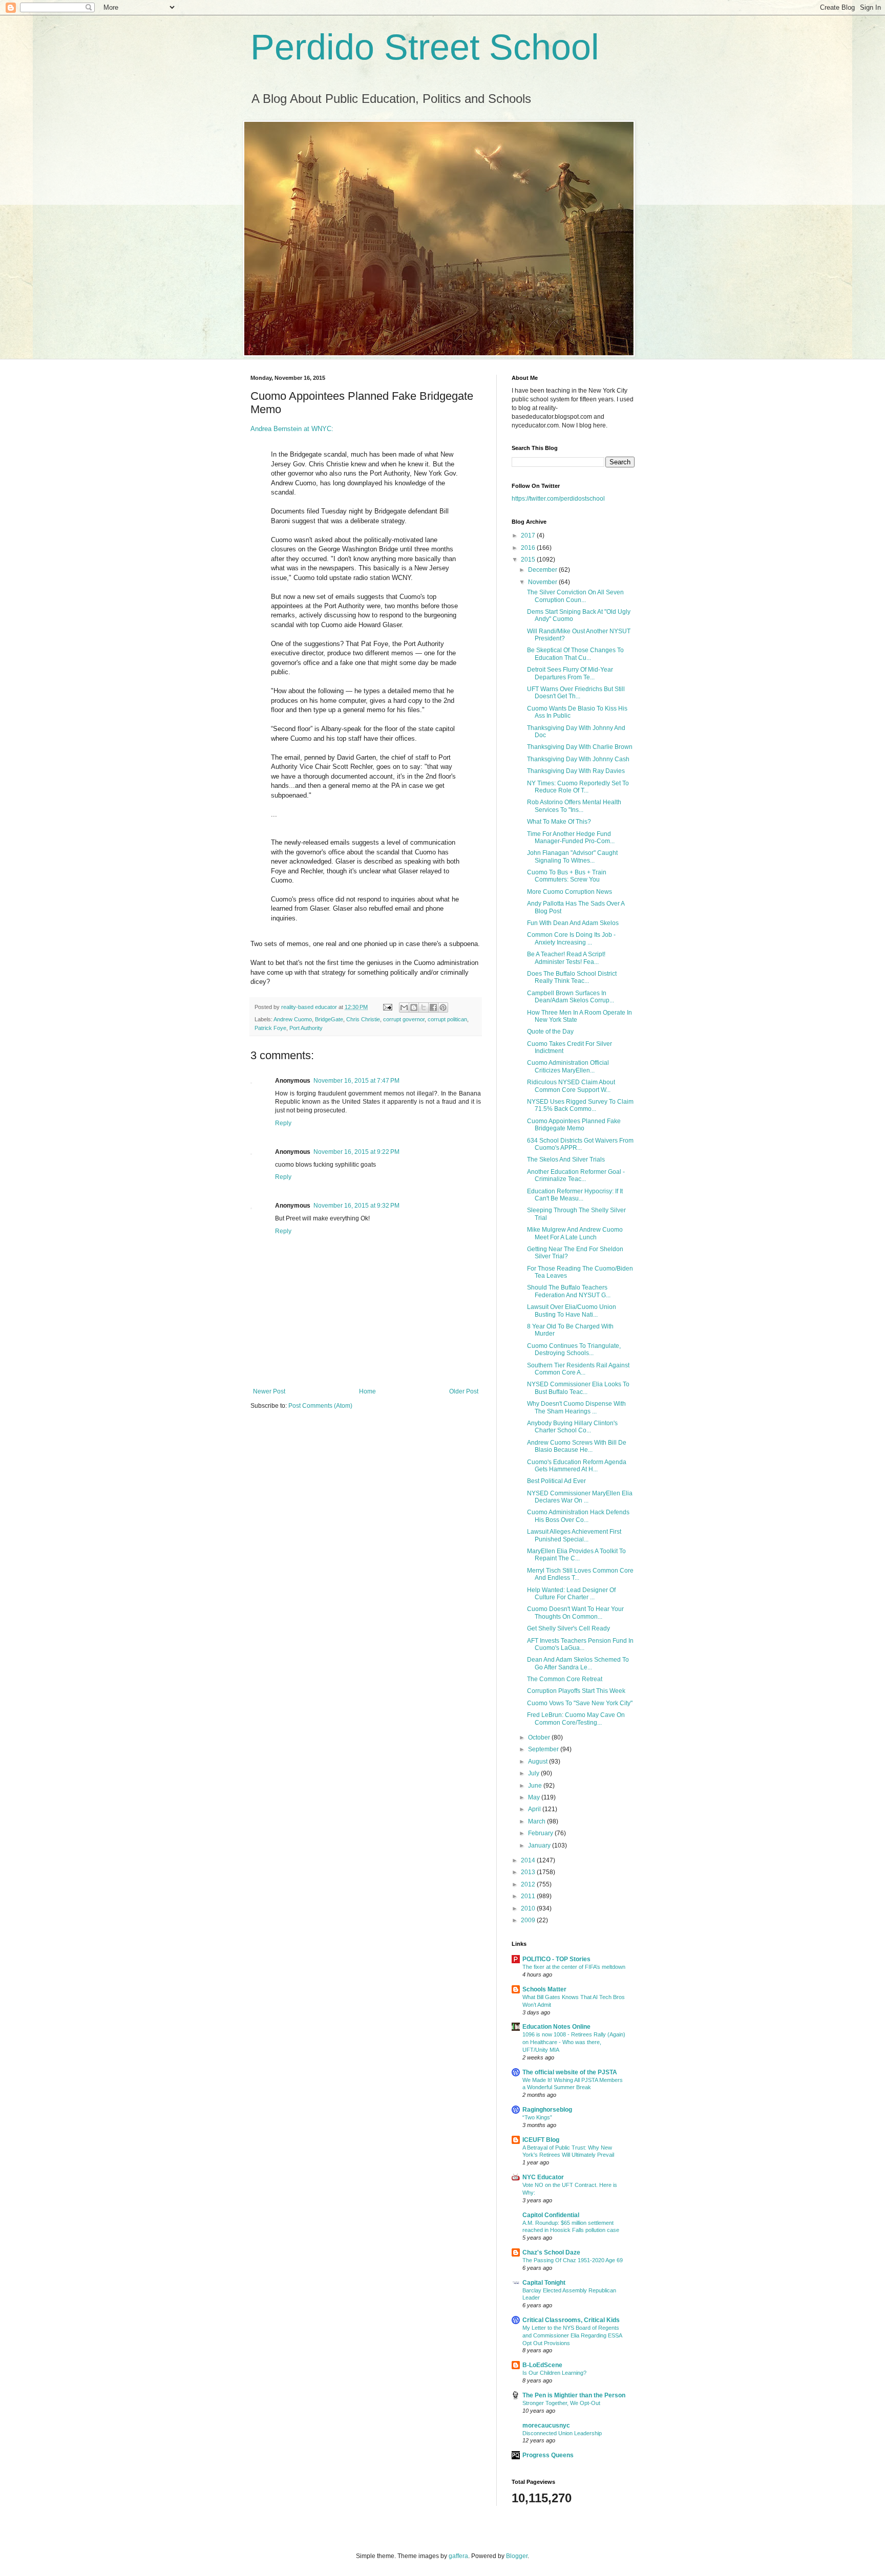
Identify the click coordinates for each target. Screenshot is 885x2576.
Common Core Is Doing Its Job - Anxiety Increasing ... (571, 938)
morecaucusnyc (546, 2425)
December (543, 570)
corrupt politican (447, 1019)
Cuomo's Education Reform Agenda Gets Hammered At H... (577, 1466)
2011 (529, 1896)
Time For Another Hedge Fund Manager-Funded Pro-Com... (571, 838)
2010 (529, 1908)
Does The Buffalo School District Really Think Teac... (572, 977)
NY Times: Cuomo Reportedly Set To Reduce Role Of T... (578, 787)
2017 (529, 535)
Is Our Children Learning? (554, 2373)
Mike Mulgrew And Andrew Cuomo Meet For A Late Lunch (575, 1233)
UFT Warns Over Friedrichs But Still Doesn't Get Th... (576, 693)
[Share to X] (424, 1007)
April (535, 1809)
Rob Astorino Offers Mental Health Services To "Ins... (574, 806)
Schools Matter (544, 1989)
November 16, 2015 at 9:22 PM (356, 1152)
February (541, 1833)
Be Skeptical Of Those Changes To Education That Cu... (575, 654)
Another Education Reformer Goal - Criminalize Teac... (576, 1175)
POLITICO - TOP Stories (556, 1959)
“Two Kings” (537, 2117)
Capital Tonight (544, 2283)
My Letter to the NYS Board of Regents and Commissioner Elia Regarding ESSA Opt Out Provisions (572, 2335)
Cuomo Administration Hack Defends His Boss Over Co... (578, 1516)
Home (367, 1391)
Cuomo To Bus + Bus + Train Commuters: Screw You (567, 876)
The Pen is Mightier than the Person (574, 2395)
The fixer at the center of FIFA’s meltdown (574, 1967)
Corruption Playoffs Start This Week (576, 1691)
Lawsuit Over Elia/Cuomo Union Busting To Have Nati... (572, 1311)
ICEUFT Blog (541, 2140)
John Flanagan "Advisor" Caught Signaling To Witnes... (572, 856)
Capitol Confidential (551, 2215)
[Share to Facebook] (433, 1007)
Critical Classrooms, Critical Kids (571, 2320)
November (543, 582)
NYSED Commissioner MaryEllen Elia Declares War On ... (580, 1497)
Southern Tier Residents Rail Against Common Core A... (578, 1369)
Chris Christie (363, 1019)
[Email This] (404, 1007)
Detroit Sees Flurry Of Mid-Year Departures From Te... (570, 673)
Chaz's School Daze (551, 2252)
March (538, 1821)
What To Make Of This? (559, 822)
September (544, 1749)
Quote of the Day (550, 1032)
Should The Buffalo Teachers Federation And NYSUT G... (569, 1291)
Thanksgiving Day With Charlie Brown (580, 747)
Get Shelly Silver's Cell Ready (568, 1628)
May (535, 1797)
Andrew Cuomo (293, 1019)
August (539, 1762)
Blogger (517, 2556)
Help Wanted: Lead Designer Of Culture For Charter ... (571, 1594)
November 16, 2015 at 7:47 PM (356, 1081)
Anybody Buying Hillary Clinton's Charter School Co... (572, 1427)
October (540, 1737)
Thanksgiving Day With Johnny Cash (578, 759)
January (540, 1845)
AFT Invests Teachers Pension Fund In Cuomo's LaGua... (580, 1644)
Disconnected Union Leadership (562, 2433)
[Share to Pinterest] (443, 1007)
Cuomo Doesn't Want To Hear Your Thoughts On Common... (575, 1613)
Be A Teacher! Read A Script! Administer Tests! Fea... (566, 958)
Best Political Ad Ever (556, 1481)
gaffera (458, 2556)
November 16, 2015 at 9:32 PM (356, 1206)
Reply (283, 1123)
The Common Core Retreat (565, 1679)
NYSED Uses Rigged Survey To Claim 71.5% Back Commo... (580, 1105)
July (534, 1773)
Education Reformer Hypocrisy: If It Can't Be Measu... (575, 1195)
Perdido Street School (425, 47)
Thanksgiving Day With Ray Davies (576, 771)
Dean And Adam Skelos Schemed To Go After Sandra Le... (578, 1663)
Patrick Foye (270, 1028)
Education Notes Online (556, 2027)
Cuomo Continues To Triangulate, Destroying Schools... (574, 1349)
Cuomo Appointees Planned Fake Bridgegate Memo (574, 1125)
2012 (529, 1884)
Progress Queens (548, 2455)
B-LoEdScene (542, 2365)
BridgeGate (329, 1019)
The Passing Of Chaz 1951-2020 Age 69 (573, 2260)
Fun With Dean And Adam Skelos (573, 923)
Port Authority (306, 1028)
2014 (529, 1860)
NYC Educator (543, 2177)
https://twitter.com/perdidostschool (558, 499)
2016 (529, 548)
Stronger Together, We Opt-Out (561, 2403)
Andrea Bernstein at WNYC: (292, 429)
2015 (529, 560)
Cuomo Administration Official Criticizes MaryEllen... (568, 1066)
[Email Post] (387, 1007)
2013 (529, 1872)
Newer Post (269, 1391)
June (536, 1786)
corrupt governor (404, 1019)
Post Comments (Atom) (320, 1406)
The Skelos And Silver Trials (566, 1160)
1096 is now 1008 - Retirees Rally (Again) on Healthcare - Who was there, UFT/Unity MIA (574, 2042)
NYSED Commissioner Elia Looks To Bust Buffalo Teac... (578, 1388)
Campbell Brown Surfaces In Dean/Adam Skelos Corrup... (571, 997)
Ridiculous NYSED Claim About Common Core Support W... (571, 1086)
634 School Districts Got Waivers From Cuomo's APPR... (580, 1144)
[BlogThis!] (414, 1007)
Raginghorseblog (547, 2110)
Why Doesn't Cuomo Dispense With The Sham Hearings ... (576, 1407)
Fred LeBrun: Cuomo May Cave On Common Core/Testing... (576, 1719)
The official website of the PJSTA (570, 2072)
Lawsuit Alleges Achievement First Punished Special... (574, 1535)
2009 (529, 1920)
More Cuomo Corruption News (570, 892)
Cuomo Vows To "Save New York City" (580, 1703)
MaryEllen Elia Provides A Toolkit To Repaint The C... (576, 1555)
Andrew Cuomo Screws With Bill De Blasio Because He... (577, 1446)
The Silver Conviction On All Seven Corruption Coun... (575, 596)
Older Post (464, 1391)
